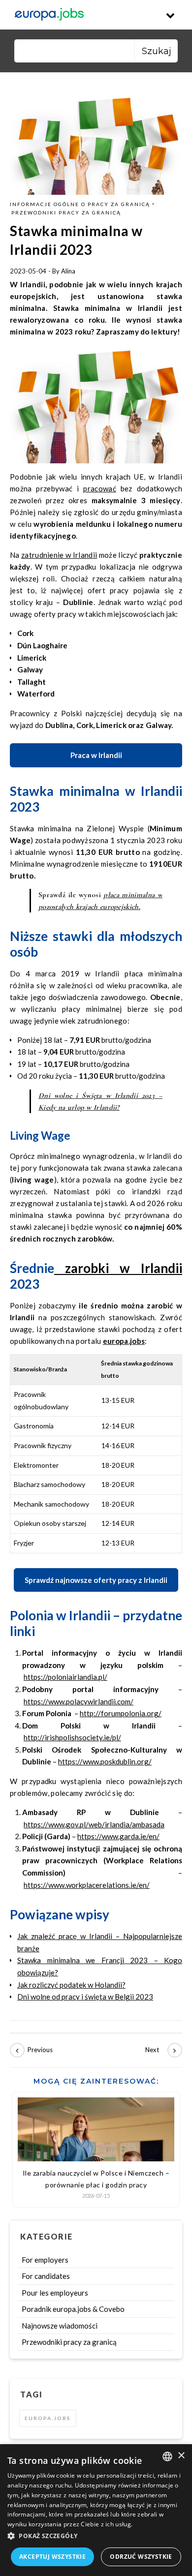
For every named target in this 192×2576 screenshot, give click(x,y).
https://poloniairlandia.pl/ (65, 1677)
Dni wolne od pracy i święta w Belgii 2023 (85, 1997)
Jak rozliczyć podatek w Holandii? (71, 1985)
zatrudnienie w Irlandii (59, 555)
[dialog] (96, 2510)
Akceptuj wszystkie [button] (52, 2557)
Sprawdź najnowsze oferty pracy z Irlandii (96, 1580)
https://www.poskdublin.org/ (105, 1761)
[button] (96, 2536)
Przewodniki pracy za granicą (66, 212)
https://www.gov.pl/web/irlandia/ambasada (94, 1824)
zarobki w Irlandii (118, 1268)
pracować (99, 488)
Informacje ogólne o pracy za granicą (80, 204)
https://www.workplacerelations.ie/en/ (87, 1885)
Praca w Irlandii (96, 755)
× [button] (181, 2456)
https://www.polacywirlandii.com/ (79, 1701)
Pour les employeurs (55, 2293)
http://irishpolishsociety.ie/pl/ (72, 1737)
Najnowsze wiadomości (60, 2326)
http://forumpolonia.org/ (121, 1713)
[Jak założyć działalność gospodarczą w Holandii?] (32, 2050)
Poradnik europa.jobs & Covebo (73, 2309)
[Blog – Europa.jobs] (49, 15)
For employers (45, 2260)
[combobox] (167, 2456)
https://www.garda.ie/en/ (118, 1836)
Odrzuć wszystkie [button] (141, 2557)
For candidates (46, 2276)
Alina (68, 271)
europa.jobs (124, 1341)
